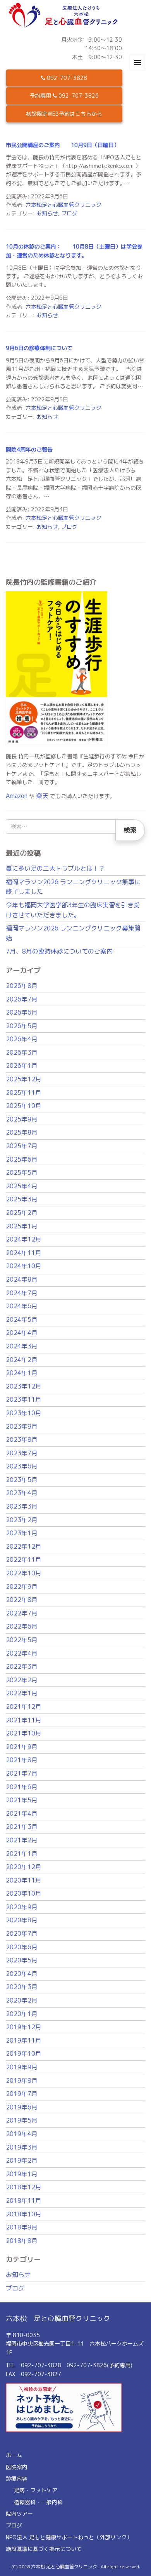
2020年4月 (22, 1974)
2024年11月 (24, 1253)
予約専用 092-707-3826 (64, 96)
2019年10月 (24, 2053)
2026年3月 (22, 1052)
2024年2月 (22, 1360)
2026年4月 (22, 1039)
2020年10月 (24, 1893)
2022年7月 (22, 1613)
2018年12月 (24, 2187)
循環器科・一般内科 (38, 2502)
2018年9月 (22, 2227)
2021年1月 (22, 1854)
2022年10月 (24, 1573)
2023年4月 (22, 1493)
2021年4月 (22, 1813)
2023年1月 (22, 1533)
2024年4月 (22, 1333)
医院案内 (17, 2467)
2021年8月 (22, 1760)
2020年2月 (22, 2000)
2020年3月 (22, 1987)
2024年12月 (24, 1239)
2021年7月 (22, 1773)
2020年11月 (24, 1880)
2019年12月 (24, 2027)
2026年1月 (22, 1066)
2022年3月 (22, 1666)
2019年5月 (22, 2120)
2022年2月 (22, 1680)
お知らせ (47, 213)
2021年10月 (24, 1733)
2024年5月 (22, 1319)
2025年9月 (22, 1119)
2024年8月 (22, 1279)
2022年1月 (22, 1693)
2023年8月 (22, 1439)
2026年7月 (22, 999)
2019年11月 (24, 2040)
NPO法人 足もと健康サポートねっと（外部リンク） (69, 2537)
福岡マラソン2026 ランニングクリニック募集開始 (73, 933)
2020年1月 (22, 2014)
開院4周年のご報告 (29, 449)
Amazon (17, 796)
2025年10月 (24, 1106)
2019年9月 (22, 2067)
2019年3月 (22, 2147)
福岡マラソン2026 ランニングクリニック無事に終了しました (73, 887)
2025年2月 (22, 1213)
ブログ (69, 213)
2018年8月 (22, 2241)
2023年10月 (24, 1413)
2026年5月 (22, 1026)
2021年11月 (24, 1720)
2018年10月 (24, 2214)
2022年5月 (22, 1640)
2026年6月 (22, 1012)
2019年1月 (22, 2174)
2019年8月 (22, 2080)
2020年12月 (24, 1867)
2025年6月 (22, 1159)
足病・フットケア (36, 2490)
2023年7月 (22, 1453)
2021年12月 (24, 1707)
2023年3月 (22, 1506)
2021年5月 (22, 1800)
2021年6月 (22, 1787)
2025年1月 (22, 1226)
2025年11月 (24, 1093)
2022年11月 (24, 1559)
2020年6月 (22, 1947)
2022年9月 (22, 1587)
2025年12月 (24, 1079)
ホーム (14, 2455)
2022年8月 (22, 1600)
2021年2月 (22, 1840)
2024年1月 (22, 1373)
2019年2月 (22, 2160)
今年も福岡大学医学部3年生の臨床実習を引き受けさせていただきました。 (73, 910)
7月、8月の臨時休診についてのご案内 (59, 951)
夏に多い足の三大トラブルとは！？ (55, 868)
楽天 (42, 796)
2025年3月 (22, 1199)
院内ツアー (19, 2514)
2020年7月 (22, 1933)
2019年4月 (22, 2134)
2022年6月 (22, 1626)
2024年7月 (22, 1293)
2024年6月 (22, 1306)
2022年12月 (24, 1546)
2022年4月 (22, 1653)
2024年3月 (22, 1346)
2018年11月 (24, 2201)
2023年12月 (24, 1386)
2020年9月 (22, 1907)
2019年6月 (22, 2107)
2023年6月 (22, 1466)
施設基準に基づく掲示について (44, 2549)
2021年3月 (22, 1827)
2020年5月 (22, 1960)
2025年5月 (22, 1172)
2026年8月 (22, 986)
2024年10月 (24, 1266)
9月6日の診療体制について (39, 348)
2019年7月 (22, 2094)
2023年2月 (22, 1520)
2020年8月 (22, 1920)
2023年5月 (22, 1480)
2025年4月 (22, 1186)
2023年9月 (22, 1426)
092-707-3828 (66, 78)
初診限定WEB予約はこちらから (64, 114)
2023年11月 (24, 1399)
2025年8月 (22, 1132)
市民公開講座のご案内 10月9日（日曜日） (63, 145)
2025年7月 (22, 1146)
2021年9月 (22, 1747)
